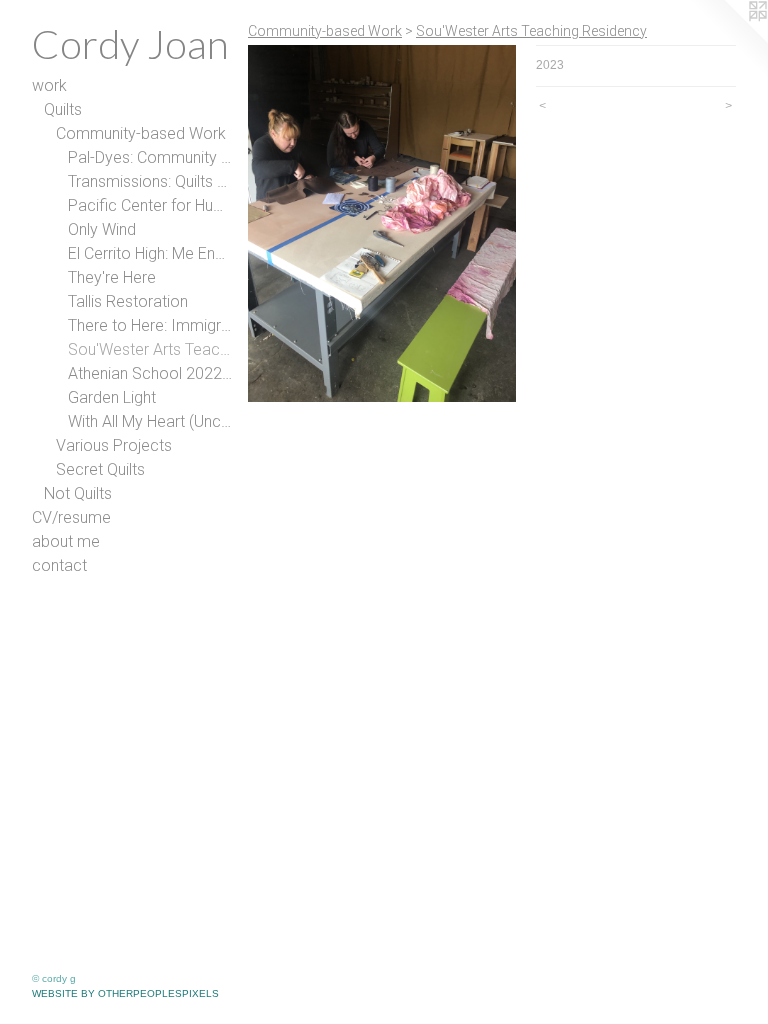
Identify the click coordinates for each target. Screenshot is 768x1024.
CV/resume (71, 517)
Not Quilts (78, 493)
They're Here (112, 277)
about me (66, 541)
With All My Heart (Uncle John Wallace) (150, 421)
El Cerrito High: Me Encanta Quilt (150, 253)
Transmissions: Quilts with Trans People (150, 181)
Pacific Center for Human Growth (150, 205)
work (49, 85)
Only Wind (102, 229)
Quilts (63, 109)
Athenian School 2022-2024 (150, 373)
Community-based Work (141, 133)
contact (59, 565)
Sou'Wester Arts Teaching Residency (150, 349)
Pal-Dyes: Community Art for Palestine (150, 157)
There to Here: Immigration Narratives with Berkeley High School (150, 325)
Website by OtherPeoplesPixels (125, 993)
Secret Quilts (100, 469)
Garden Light (112, 397)
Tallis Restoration (128, 301)
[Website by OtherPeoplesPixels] (728, 40)
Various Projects (114, 445)
